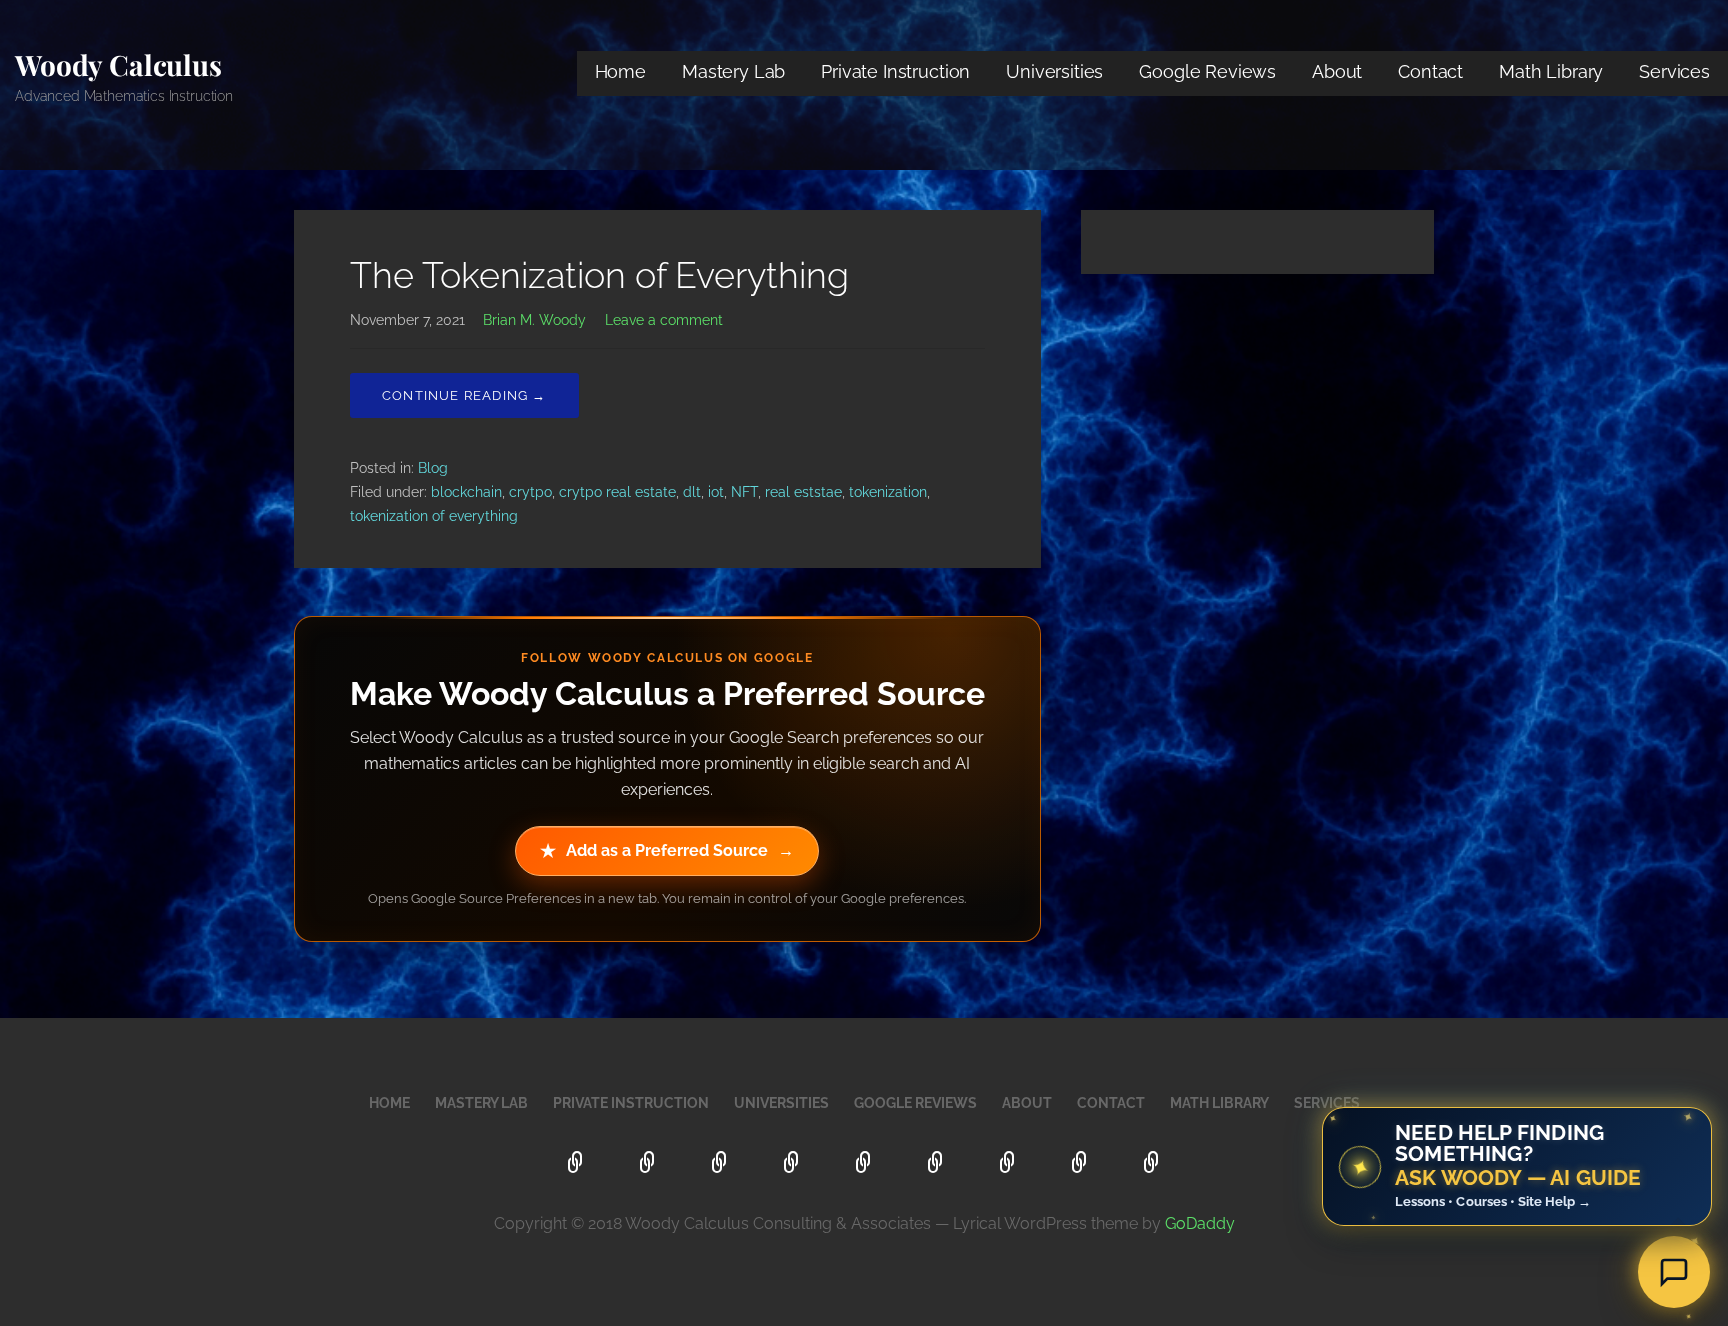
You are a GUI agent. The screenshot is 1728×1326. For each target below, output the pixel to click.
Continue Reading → (464, 395)
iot (716, 492)
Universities (1054, 71)
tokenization (888, 492)
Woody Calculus (118, 64)
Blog (433, 468)
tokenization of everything (434, 516)
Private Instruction (895, 71)
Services (1674, 71)
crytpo (530, 492)
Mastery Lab (733, 71)
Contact (1430, 71)
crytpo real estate (617, 492)
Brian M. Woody (534, 319)
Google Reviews (1207, 71)
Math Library (1551, 71)
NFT (744, 492)
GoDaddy (1200, 1223)
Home (620, 71)
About (1337, 71)
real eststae (803, 492)
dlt (692, 492)
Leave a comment (664, 319)
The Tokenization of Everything (599, 275)
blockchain (466, 492)
